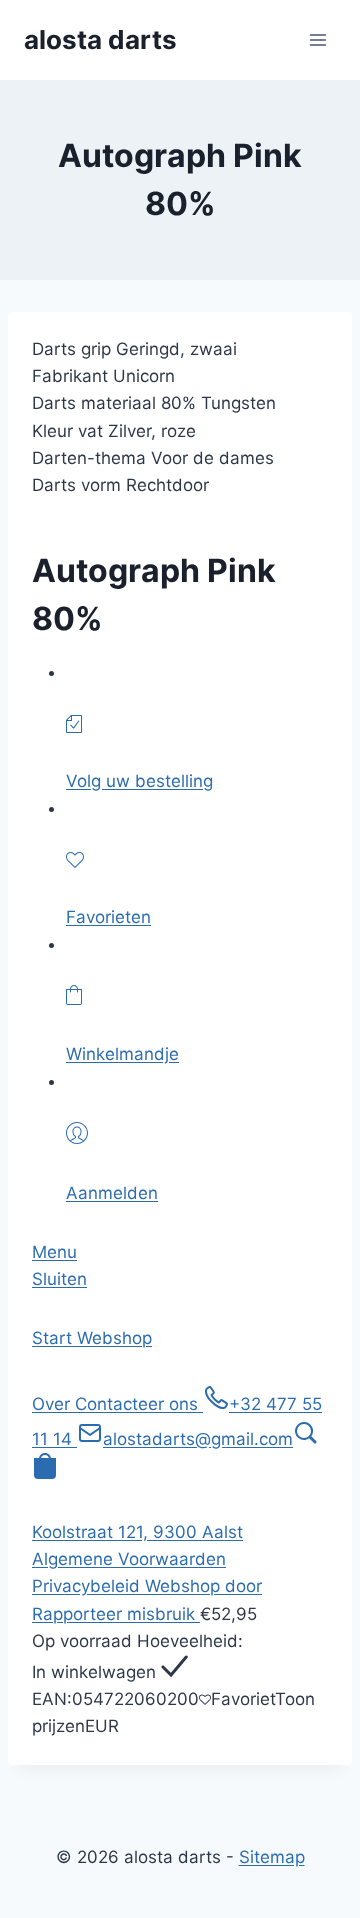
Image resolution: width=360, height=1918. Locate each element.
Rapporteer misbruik (116, 1614)
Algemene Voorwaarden (129, 1559)
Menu (54, 1252)
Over (53, 1404)
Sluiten (59, 1279)
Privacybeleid (88, 1586)
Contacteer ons (139, 1404)
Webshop (114, 1338)
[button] (306, 1439)
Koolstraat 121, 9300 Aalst (137, 1532)
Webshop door (203, 1586)
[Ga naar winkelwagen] (45, 1473)
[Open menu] (317, 39)
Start (54, 1338)
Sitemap (272, 1857)
